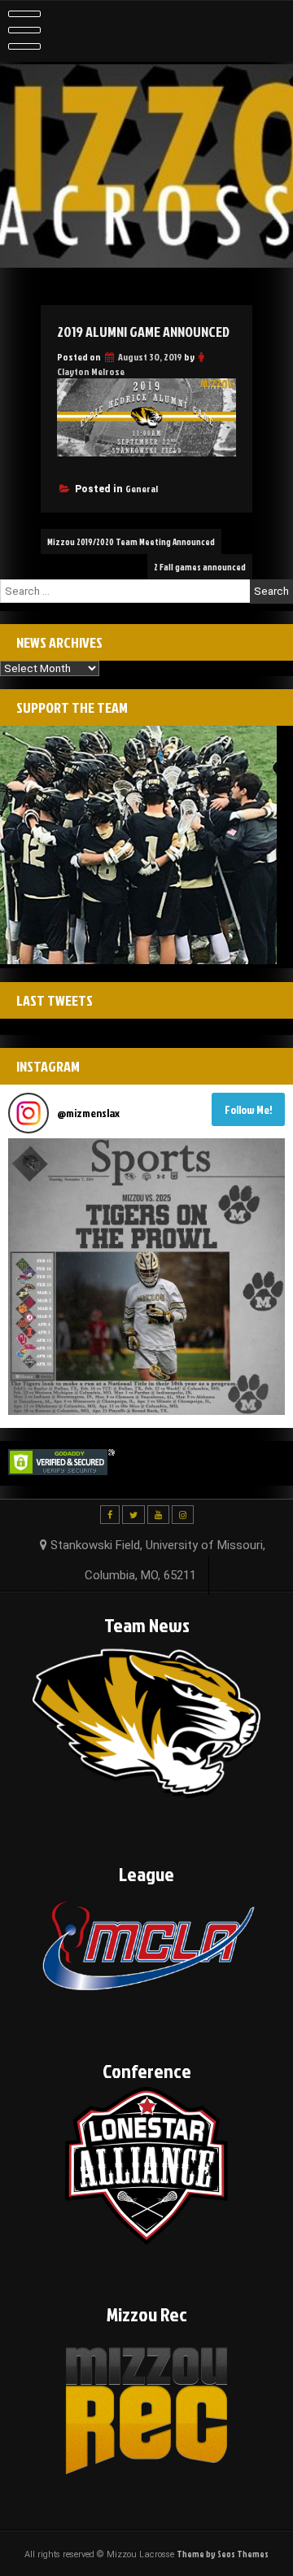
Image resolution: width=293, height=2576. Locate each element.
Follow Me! (249, 1109)
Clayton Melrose (91, 371)
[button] (146, 1277)
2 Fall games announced (200, 567)
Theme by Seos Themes (223, 2554)
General (142, 489)
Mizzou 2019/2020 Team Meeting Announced (131, 541)
